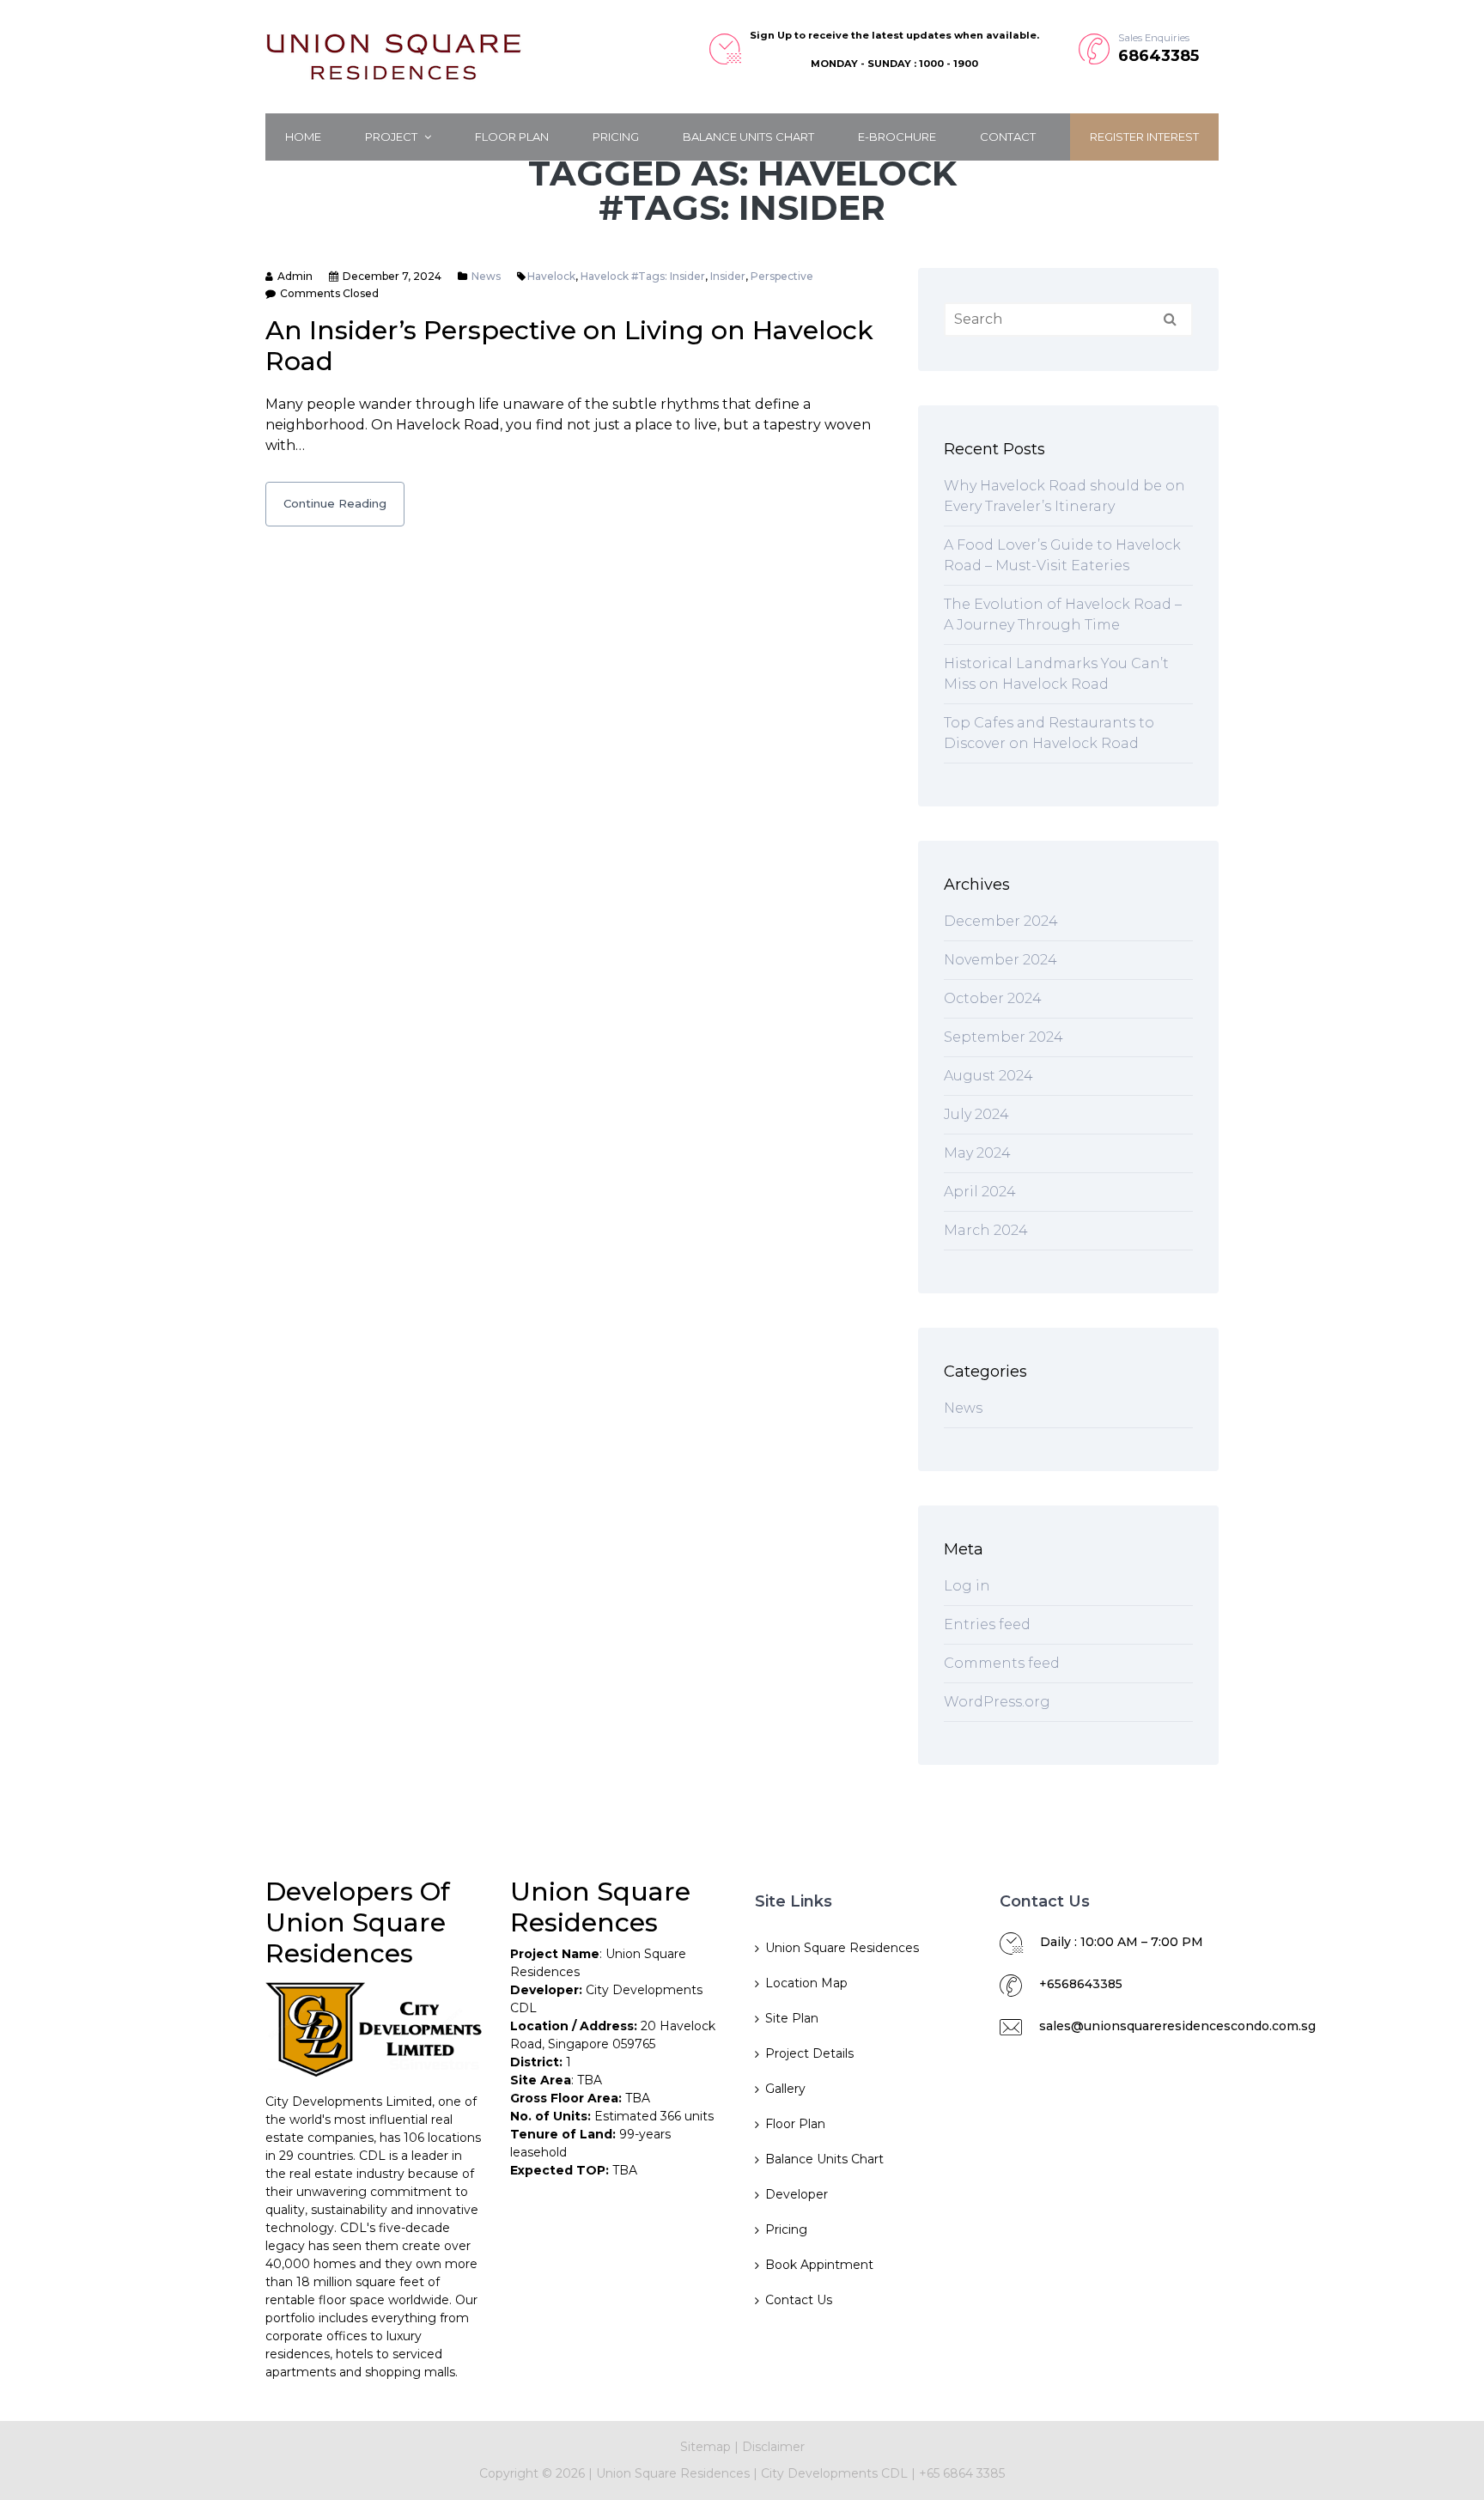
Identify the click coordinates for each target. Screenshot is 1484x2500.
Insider (728, 276)
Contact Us (799, 2300)
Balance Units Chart (748, 137)
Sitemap (706, 2447)
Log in (967, 1586)
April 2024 (980, 1192)
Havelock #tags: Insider (643, 276)
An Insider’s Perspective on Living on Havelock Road (569, 346)
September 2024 (1004, 1037)
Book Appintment (819, 2265)
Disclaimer (773, 2447)
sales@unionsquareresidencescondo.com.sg (1177, 2026)
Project (392, 137)
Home (303, 137)
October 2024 (993, 998)
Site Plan (792, 2018)
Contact (1008, 137)
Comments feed (1002, 1663)
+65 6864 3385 (962, 2473)
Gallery (785, 2089)
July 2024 (976, 1114)
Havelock (551, 276)
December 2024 (1001, 921)
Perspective (782, 276)
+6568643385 (1081, 1984)
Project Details (809, 2053)
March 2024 (986, 1230)
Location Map (806, 1983)
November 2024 (1000, 960)
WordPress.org (997, 1702)
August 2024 (988, 1076)
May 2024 (977, 1153)
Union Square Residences (842, 1948)
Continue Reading (335, 503)
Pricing (616, 137)
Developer (797, 2194)
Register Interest (1144, 137)
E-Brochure (897, 137)
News (486, 276)
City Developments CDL (836, 2473)
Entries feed (987, 1624)
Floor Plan (512, 137)
